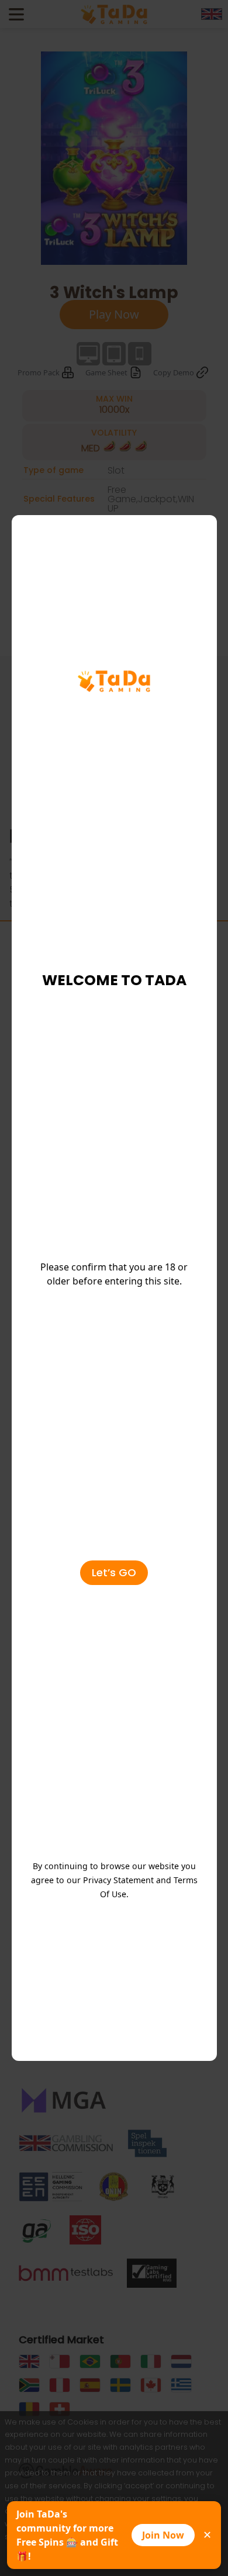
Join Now (163, 2535)
